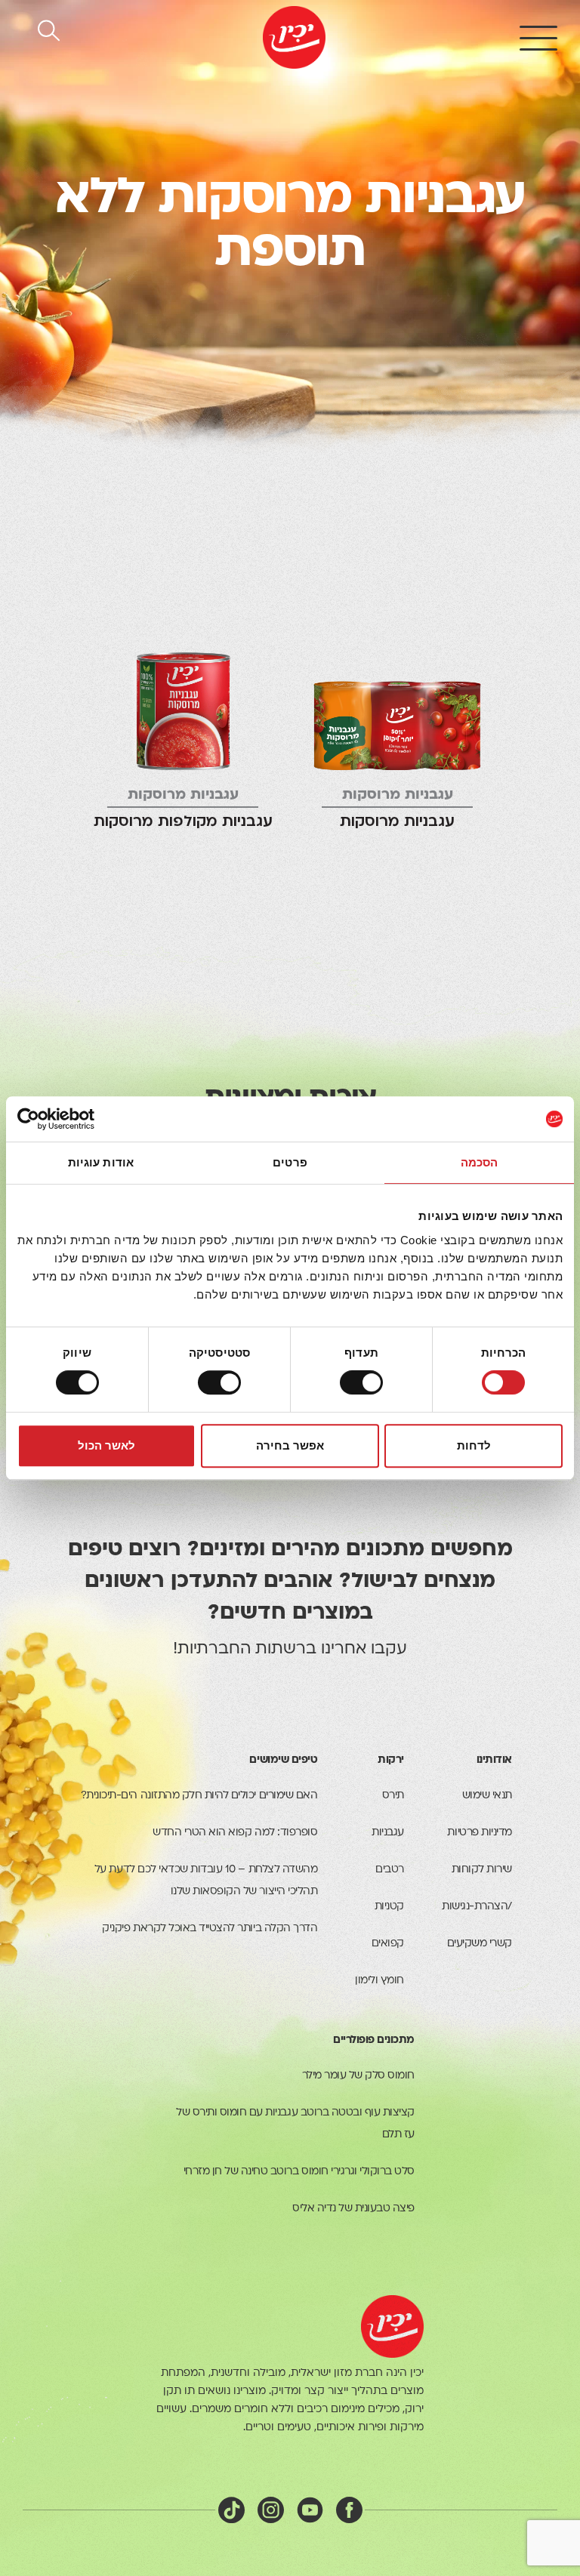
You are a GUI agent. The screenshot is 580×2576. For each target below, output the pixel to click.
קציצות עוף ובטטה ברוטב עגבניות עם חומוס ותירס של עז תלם (295, 2124)
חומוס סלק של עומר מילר (358, 2076)
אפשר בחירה (290, 1445)
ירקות (391, 1760)
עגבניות (388, 1833)
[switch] (365, 1382)
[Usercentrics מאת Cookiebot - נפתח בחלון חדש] (83, 1119)
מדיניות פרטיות (479, 1833)
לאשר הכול (106, 1445)
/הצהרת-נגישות (477, 1907)
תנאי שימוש (487, 1796)
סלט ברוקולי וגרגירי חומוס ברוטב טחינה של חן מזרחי (299, 2172)
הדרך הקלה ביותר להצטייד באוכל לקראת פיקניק (210, 1929)
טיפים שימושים (283, 1760)
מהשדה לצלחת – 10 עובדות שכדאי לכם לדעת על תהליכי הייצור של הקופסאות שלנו (206, 1881)
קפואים (388, 1944)
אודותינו (494, 1760)
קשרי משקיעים (480, 1944)
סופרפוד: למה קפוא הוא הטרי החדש (235, 1833)
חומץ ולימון (379, 1981)
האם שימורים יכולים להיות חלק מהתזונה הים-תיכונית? (199, 1796)
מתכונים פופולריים (374, 2040)
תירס (393, 1796)
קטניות (389, 1907)
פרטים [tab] (290, 1162)
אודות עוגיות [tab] (101, 1162)
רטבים (390, 1870)
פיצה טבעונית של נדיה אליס (353, 2209)
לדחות (474, 1445)
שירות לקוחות (482, 1870)
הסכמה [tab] (480, 1162)
